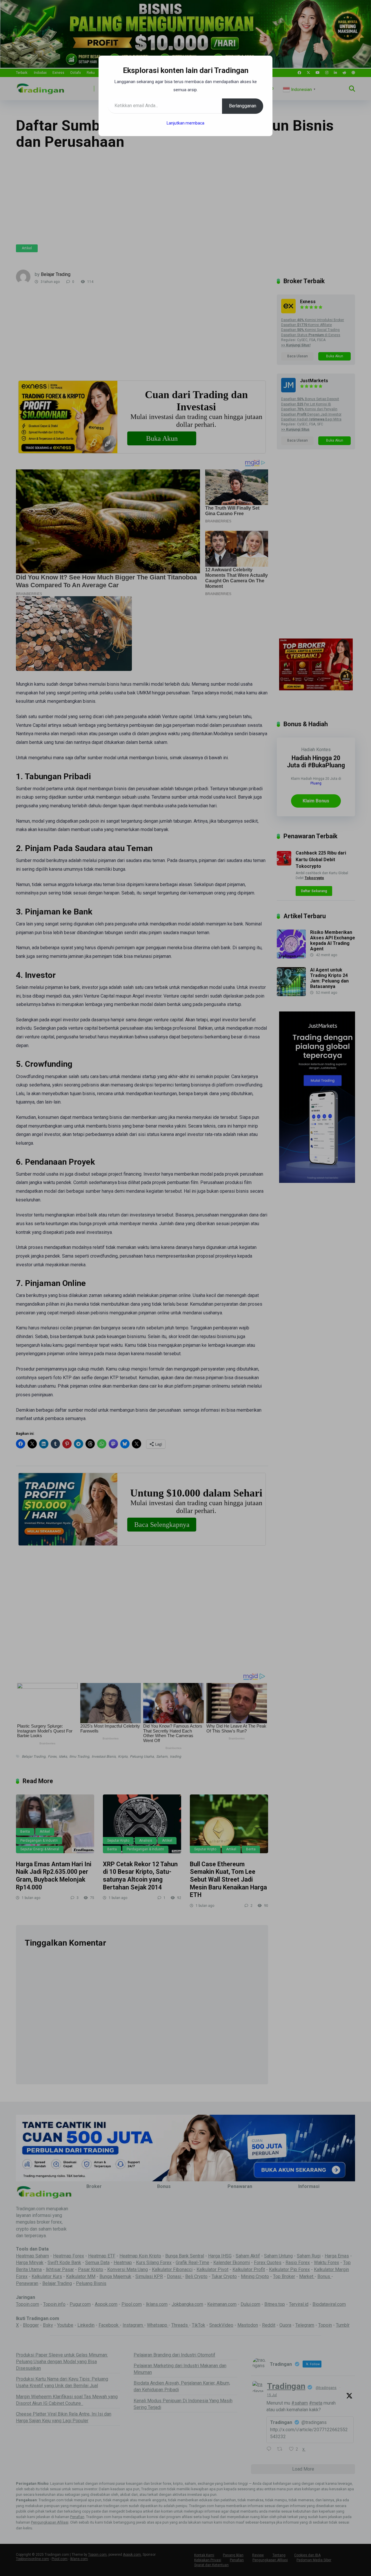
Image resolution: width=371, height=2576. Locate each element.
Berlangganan (243, 106)
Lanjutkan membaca (185, 123)
